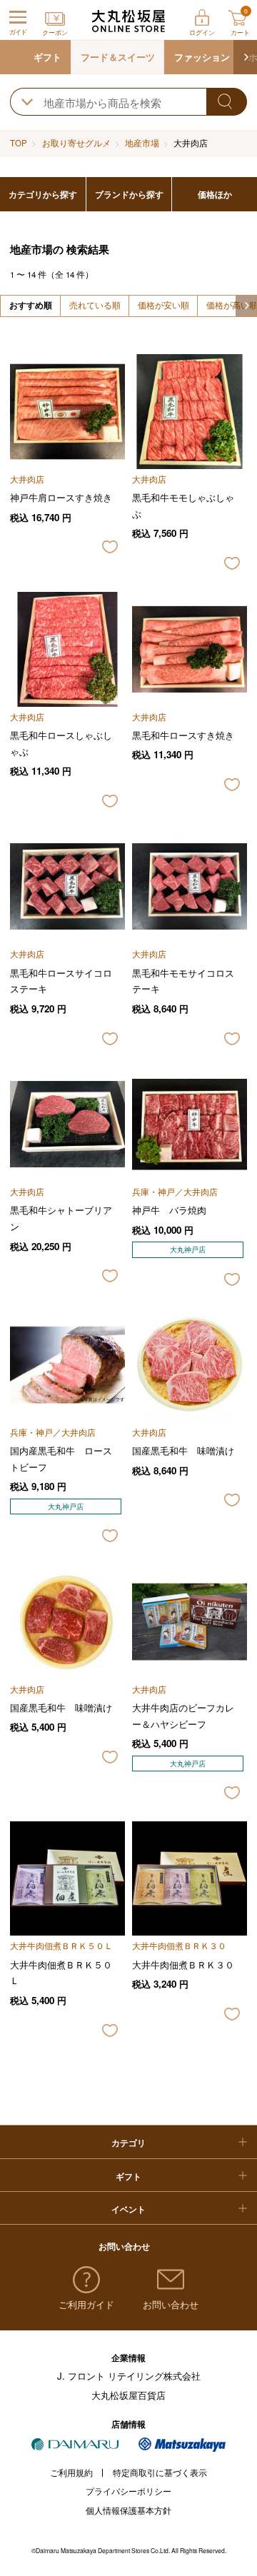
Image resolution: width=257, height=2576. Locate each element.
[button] (245, 57)
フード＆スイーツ (118, 57)
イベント (128, 2209)
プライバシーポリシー (128, 2491)
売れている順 (95, 305)
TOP (19, 143)
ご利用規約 (71, 2472)
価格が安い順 (163, 305)
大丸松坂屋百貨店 (128, 2395)
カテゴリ (128, 2143)
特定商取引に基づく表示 (160, 2472)
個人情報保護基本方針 (128, 2510)
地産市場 (142, 143)
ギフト (47, 57)
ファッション (202, 57)
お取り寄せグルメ (76, 143)
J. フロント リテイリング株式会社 (129, 2376)
